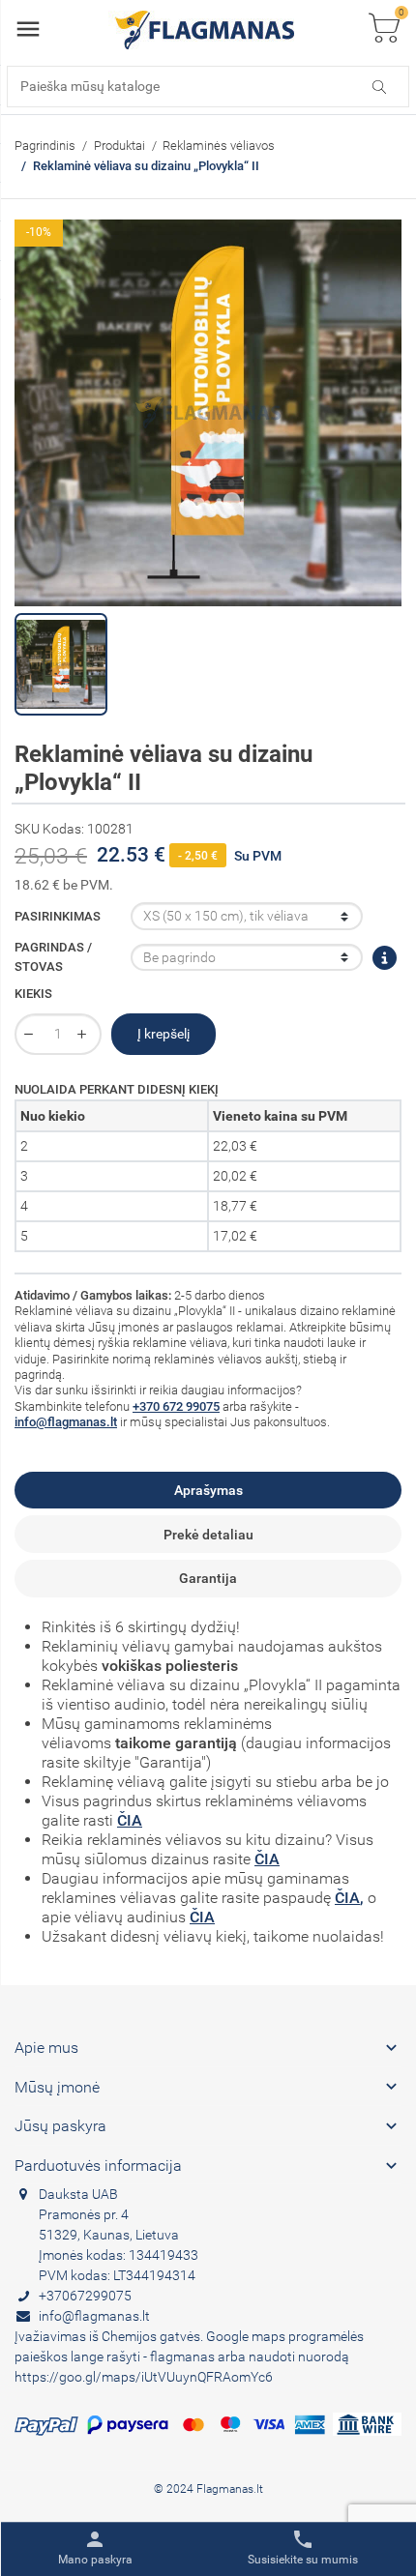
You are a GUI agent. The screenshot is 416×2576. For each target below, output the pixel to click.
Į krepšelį (163, 1034)
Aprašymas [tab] (208, 1490)
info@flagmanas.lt (66, 1422)
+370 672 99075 (176, 1406)
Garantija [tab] (208, 1578)
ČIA (130, 1820)
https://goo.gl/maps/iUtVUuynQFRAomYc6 (144, 2377)
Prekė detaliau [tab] (208, 1535)
